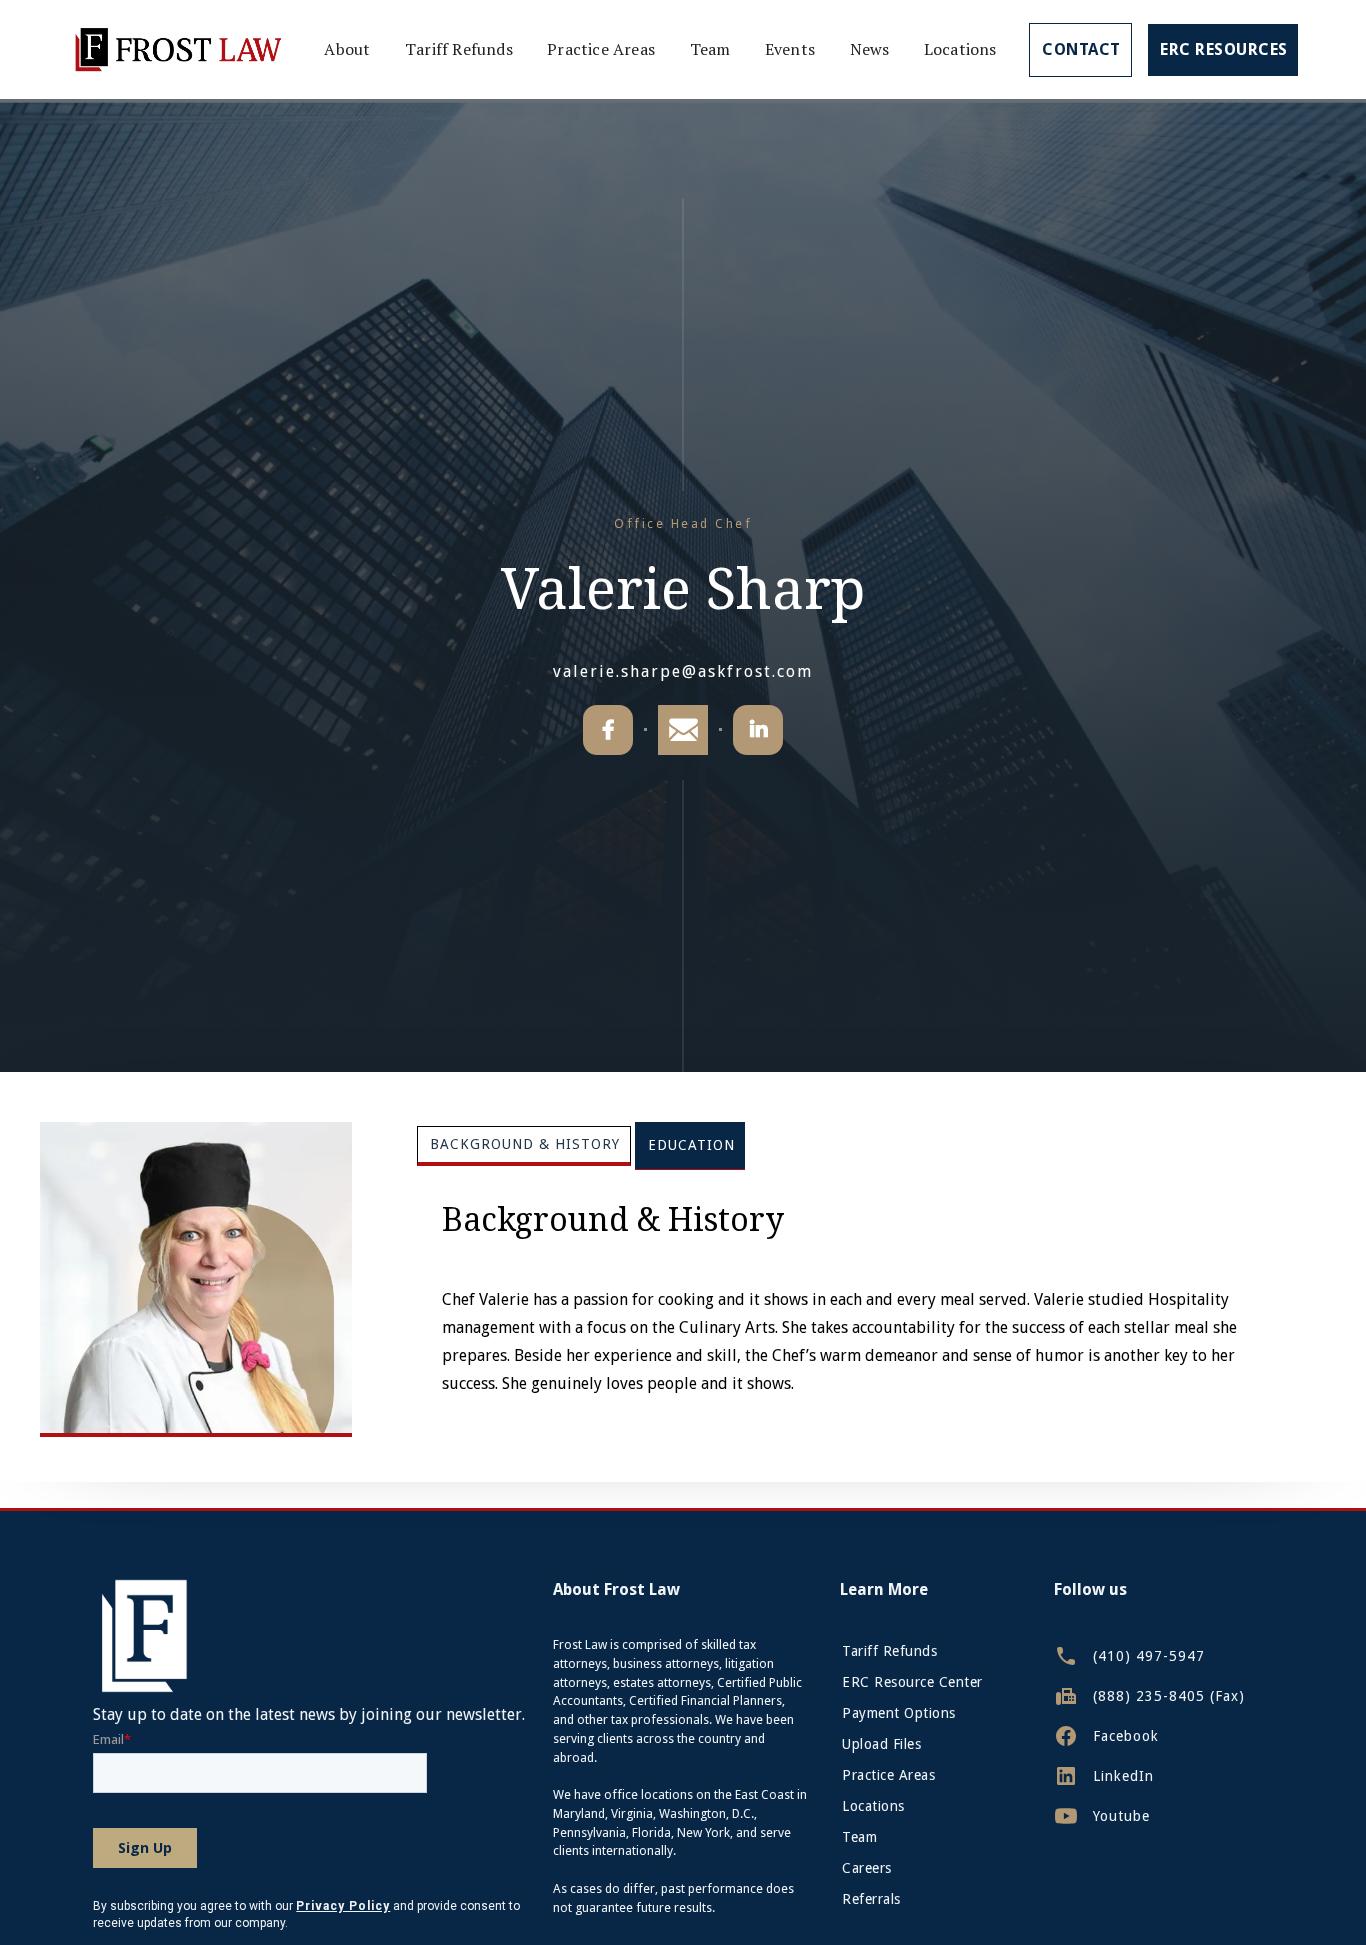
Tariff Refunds (459, 49)
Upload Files (881, 1744)
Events (790, 49)
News (870, 49)
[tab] (524, 1146)
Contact (1081, 49)
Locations (960, 49)
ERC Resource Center (912, 1682)
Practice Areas (601, 49)
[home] (177, 49)
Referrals (871, 1899)
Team (710, 49)
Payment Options (899, 1713)
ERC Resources (1224, 49)
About (347, 49)
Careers (867, 1868)
